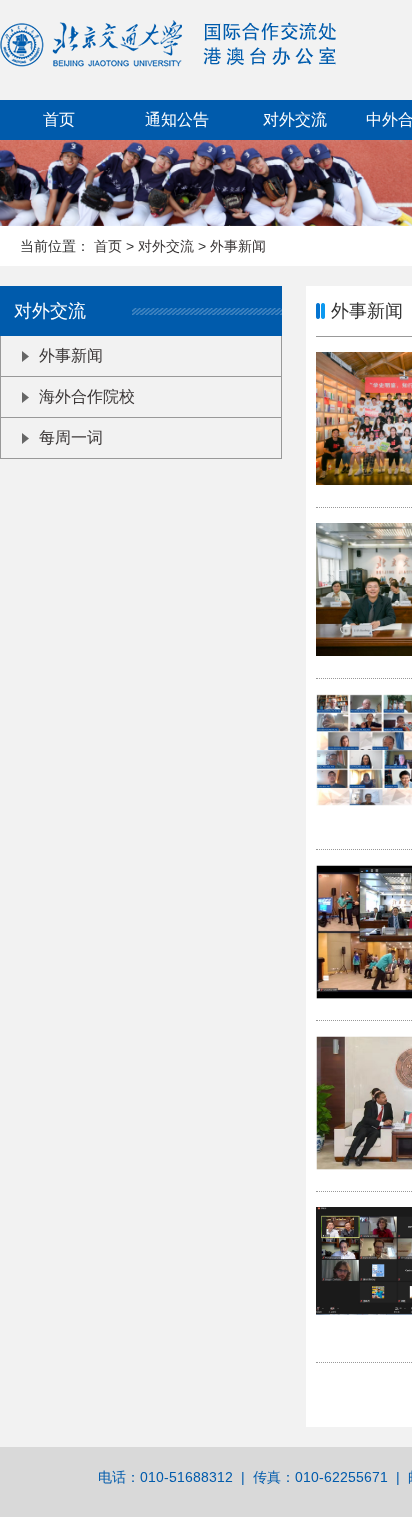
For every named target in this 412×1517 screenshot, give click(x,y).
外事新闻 (238, 246)
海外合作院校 (87, 396)
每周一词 (71, 437)
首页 (59, 119)
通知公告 (177, 119)
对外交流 (168, 246)
